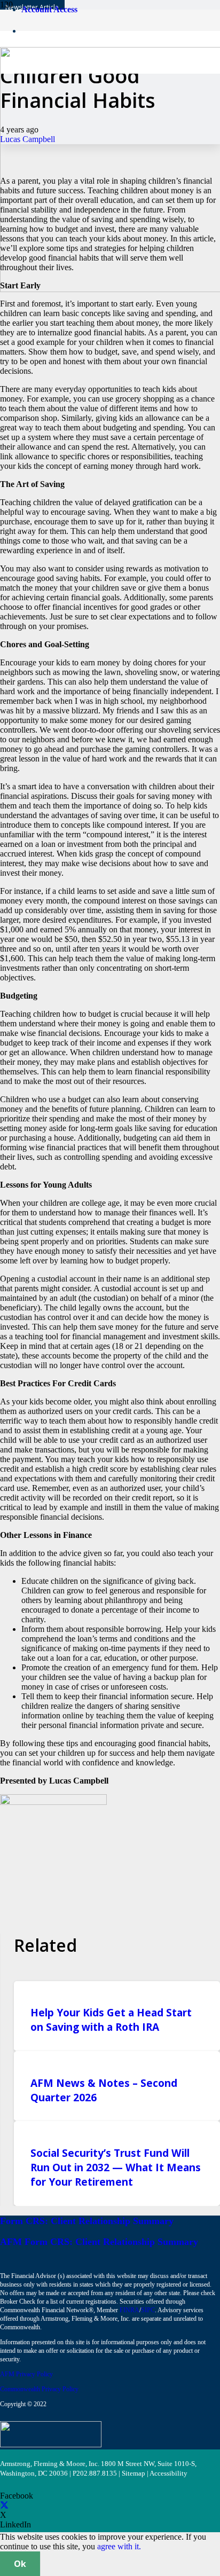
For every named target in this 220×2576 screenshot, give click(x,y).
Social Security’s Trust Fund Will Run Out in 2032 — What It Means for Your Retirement (116, 2167)
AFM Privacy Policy (26, 2374)
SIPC (148, 2310)
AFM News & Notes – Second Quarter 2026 (104, 2090)
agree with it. (119, 2546)
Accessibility (168, 2473)
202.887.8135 (97, 2473)
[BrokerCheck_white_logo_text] (51, 2444)
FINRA (129, 2310)
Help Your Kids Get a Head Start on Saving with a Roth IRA (111, 2020)
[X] (4, 2505)
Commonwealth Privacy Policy (39, 2389)
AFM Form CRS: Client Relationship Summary (99, 2242)
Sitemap (133, 2473)
